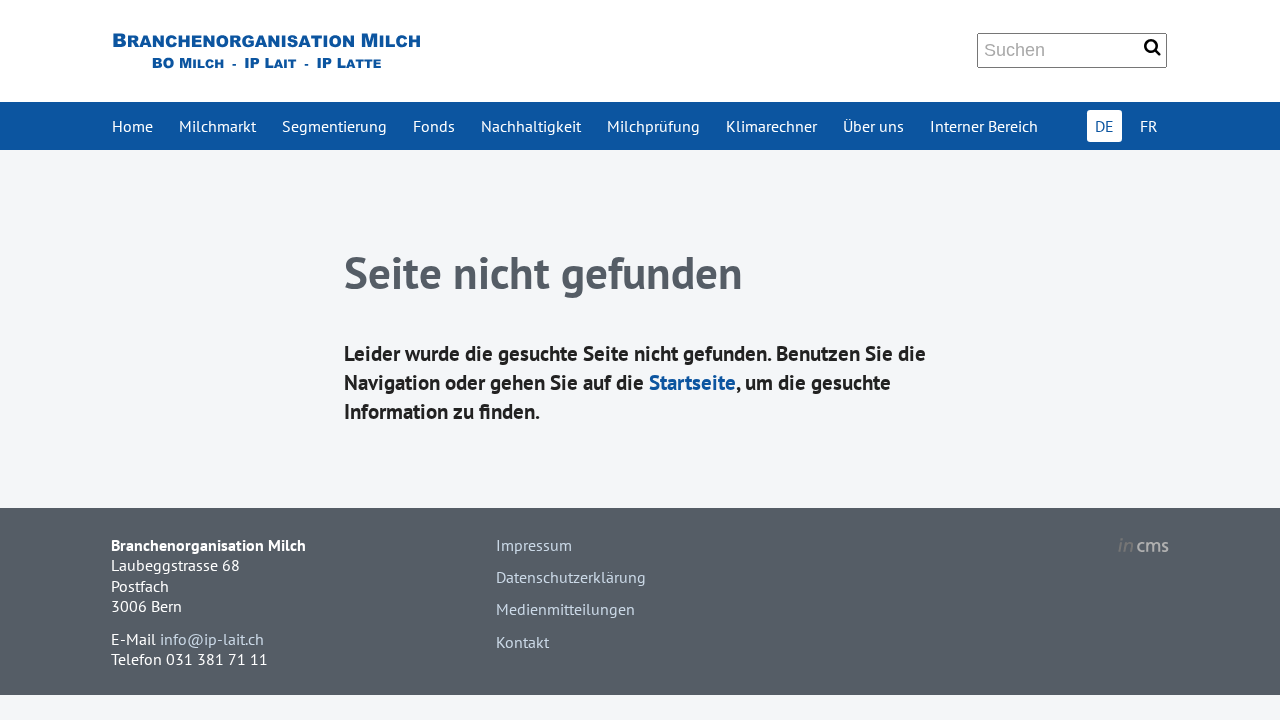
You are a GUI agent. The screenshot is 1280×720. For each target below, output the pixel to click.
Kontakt (522, 642)
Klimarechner (771, 126)
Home (132, 126)
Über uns (873, 126)
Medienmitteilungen (565, 609)
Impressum (534, 545)
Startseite (692, 382)
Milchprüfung (653, 126)
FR (1149, 126)
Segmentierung (334, 126)
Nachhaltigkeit (531, 126)
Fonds (434, 126)
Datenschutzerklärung (571, 577)
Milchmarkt (217, 126)
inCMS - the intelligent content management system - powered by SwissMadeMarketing (1143, 548)
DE (1104, 126)
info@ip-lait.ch (212, 639)
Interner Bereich (984, 126)
